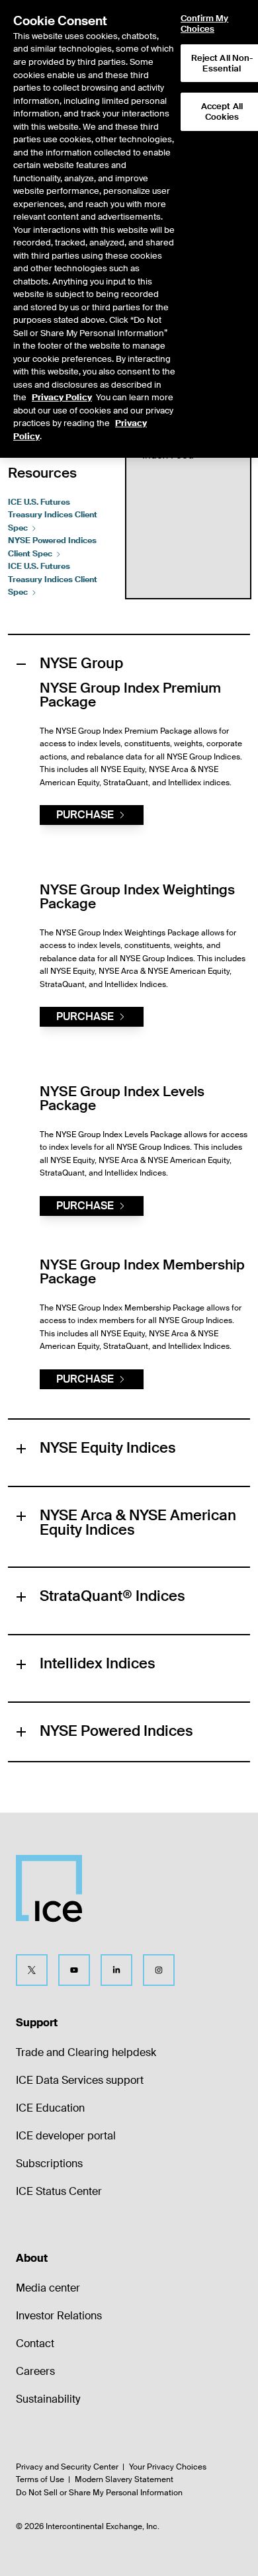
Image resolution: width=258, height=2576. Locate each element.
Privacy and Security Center (67, 2467)
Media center (48, 2288)
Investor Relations (59, 2316)
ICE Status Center (59, 2191)
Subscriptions (49, 2164)
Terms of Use (40, 2479)
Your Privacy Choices (168, 2467)
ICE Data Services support (80, 2080)
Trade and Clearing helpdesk (86, 2052)
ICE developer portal (66, 2136)
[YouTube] (74, 1970)
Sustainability (48, 2399)
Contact (35, 2343)
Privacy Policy (62, 397)
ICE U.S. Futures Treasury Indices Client (53, 515)
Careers (35, 2371)
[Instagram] (159, 1970)
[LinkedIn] (116, 1970)
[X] (32, 1970)
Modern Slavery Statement (124, 2479)
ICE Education (50, 2108)
